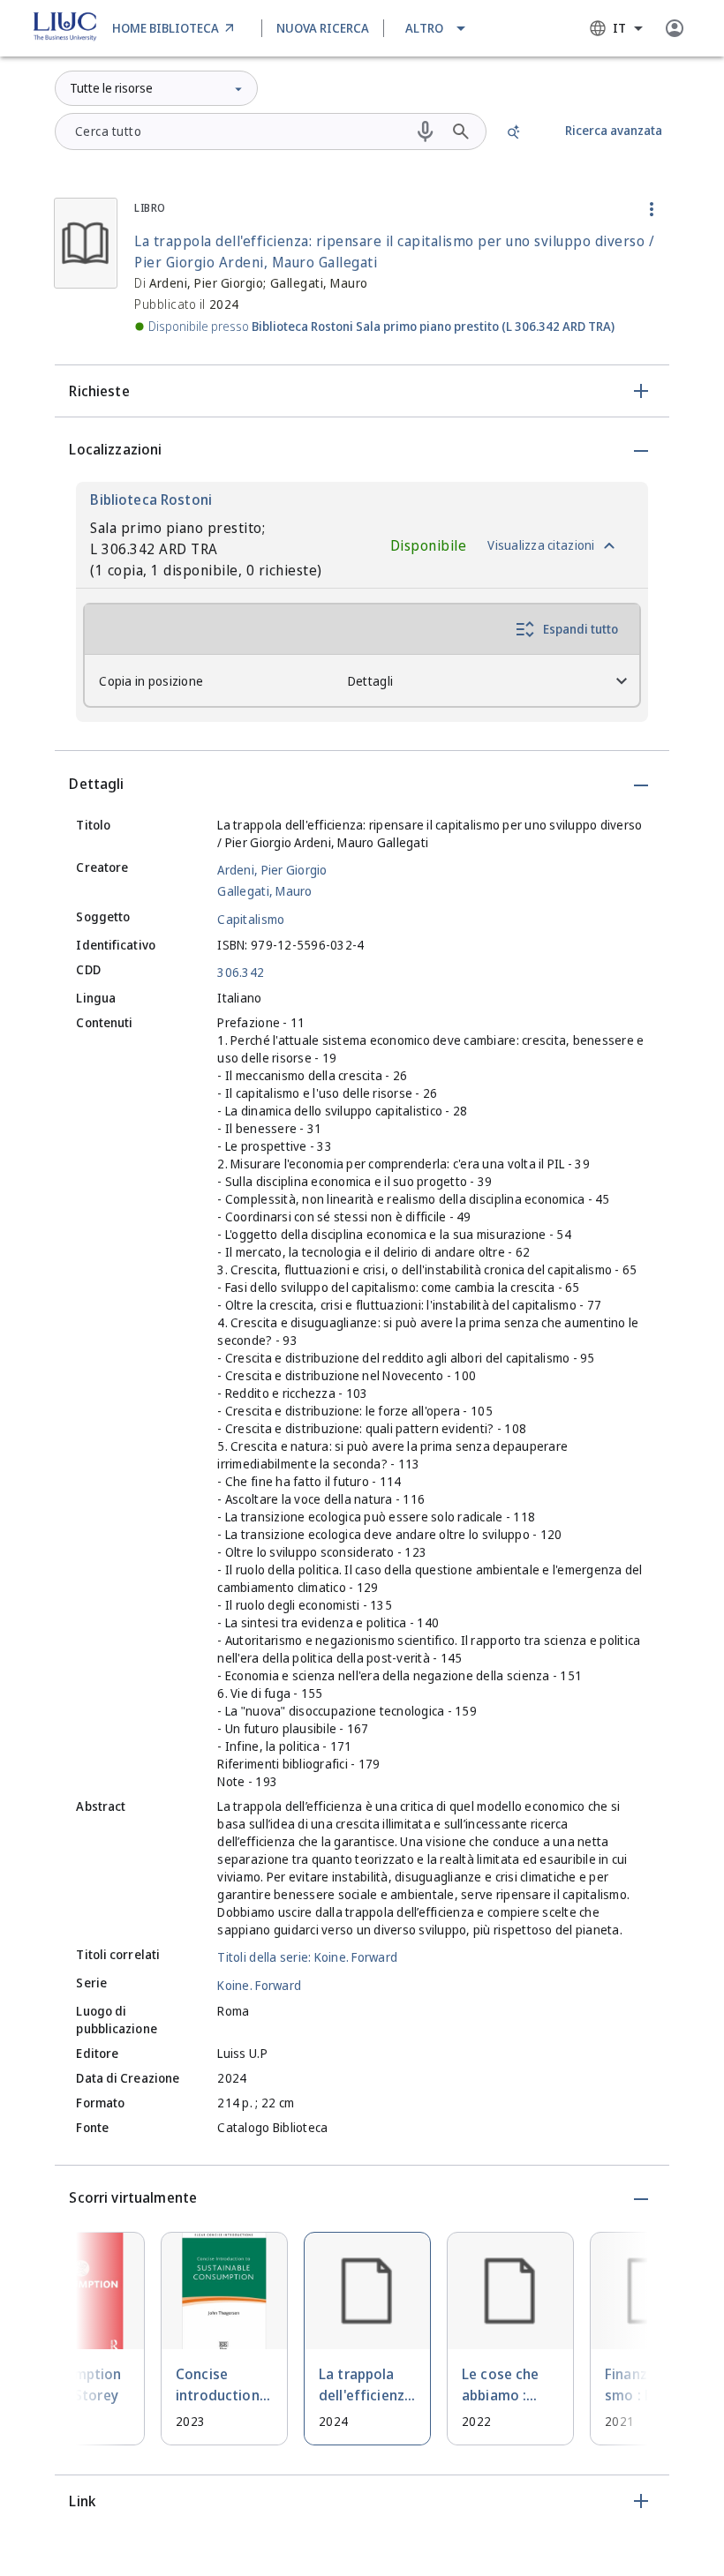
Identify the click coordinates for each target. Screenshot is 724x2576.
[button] (437, 28)
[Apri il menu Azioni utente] (675, 28)
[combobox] (616, 28)
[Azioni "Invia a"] (652, 209)
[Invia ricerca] (461, 131)
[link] (176, 28)
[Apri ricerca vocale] (426, 131)
